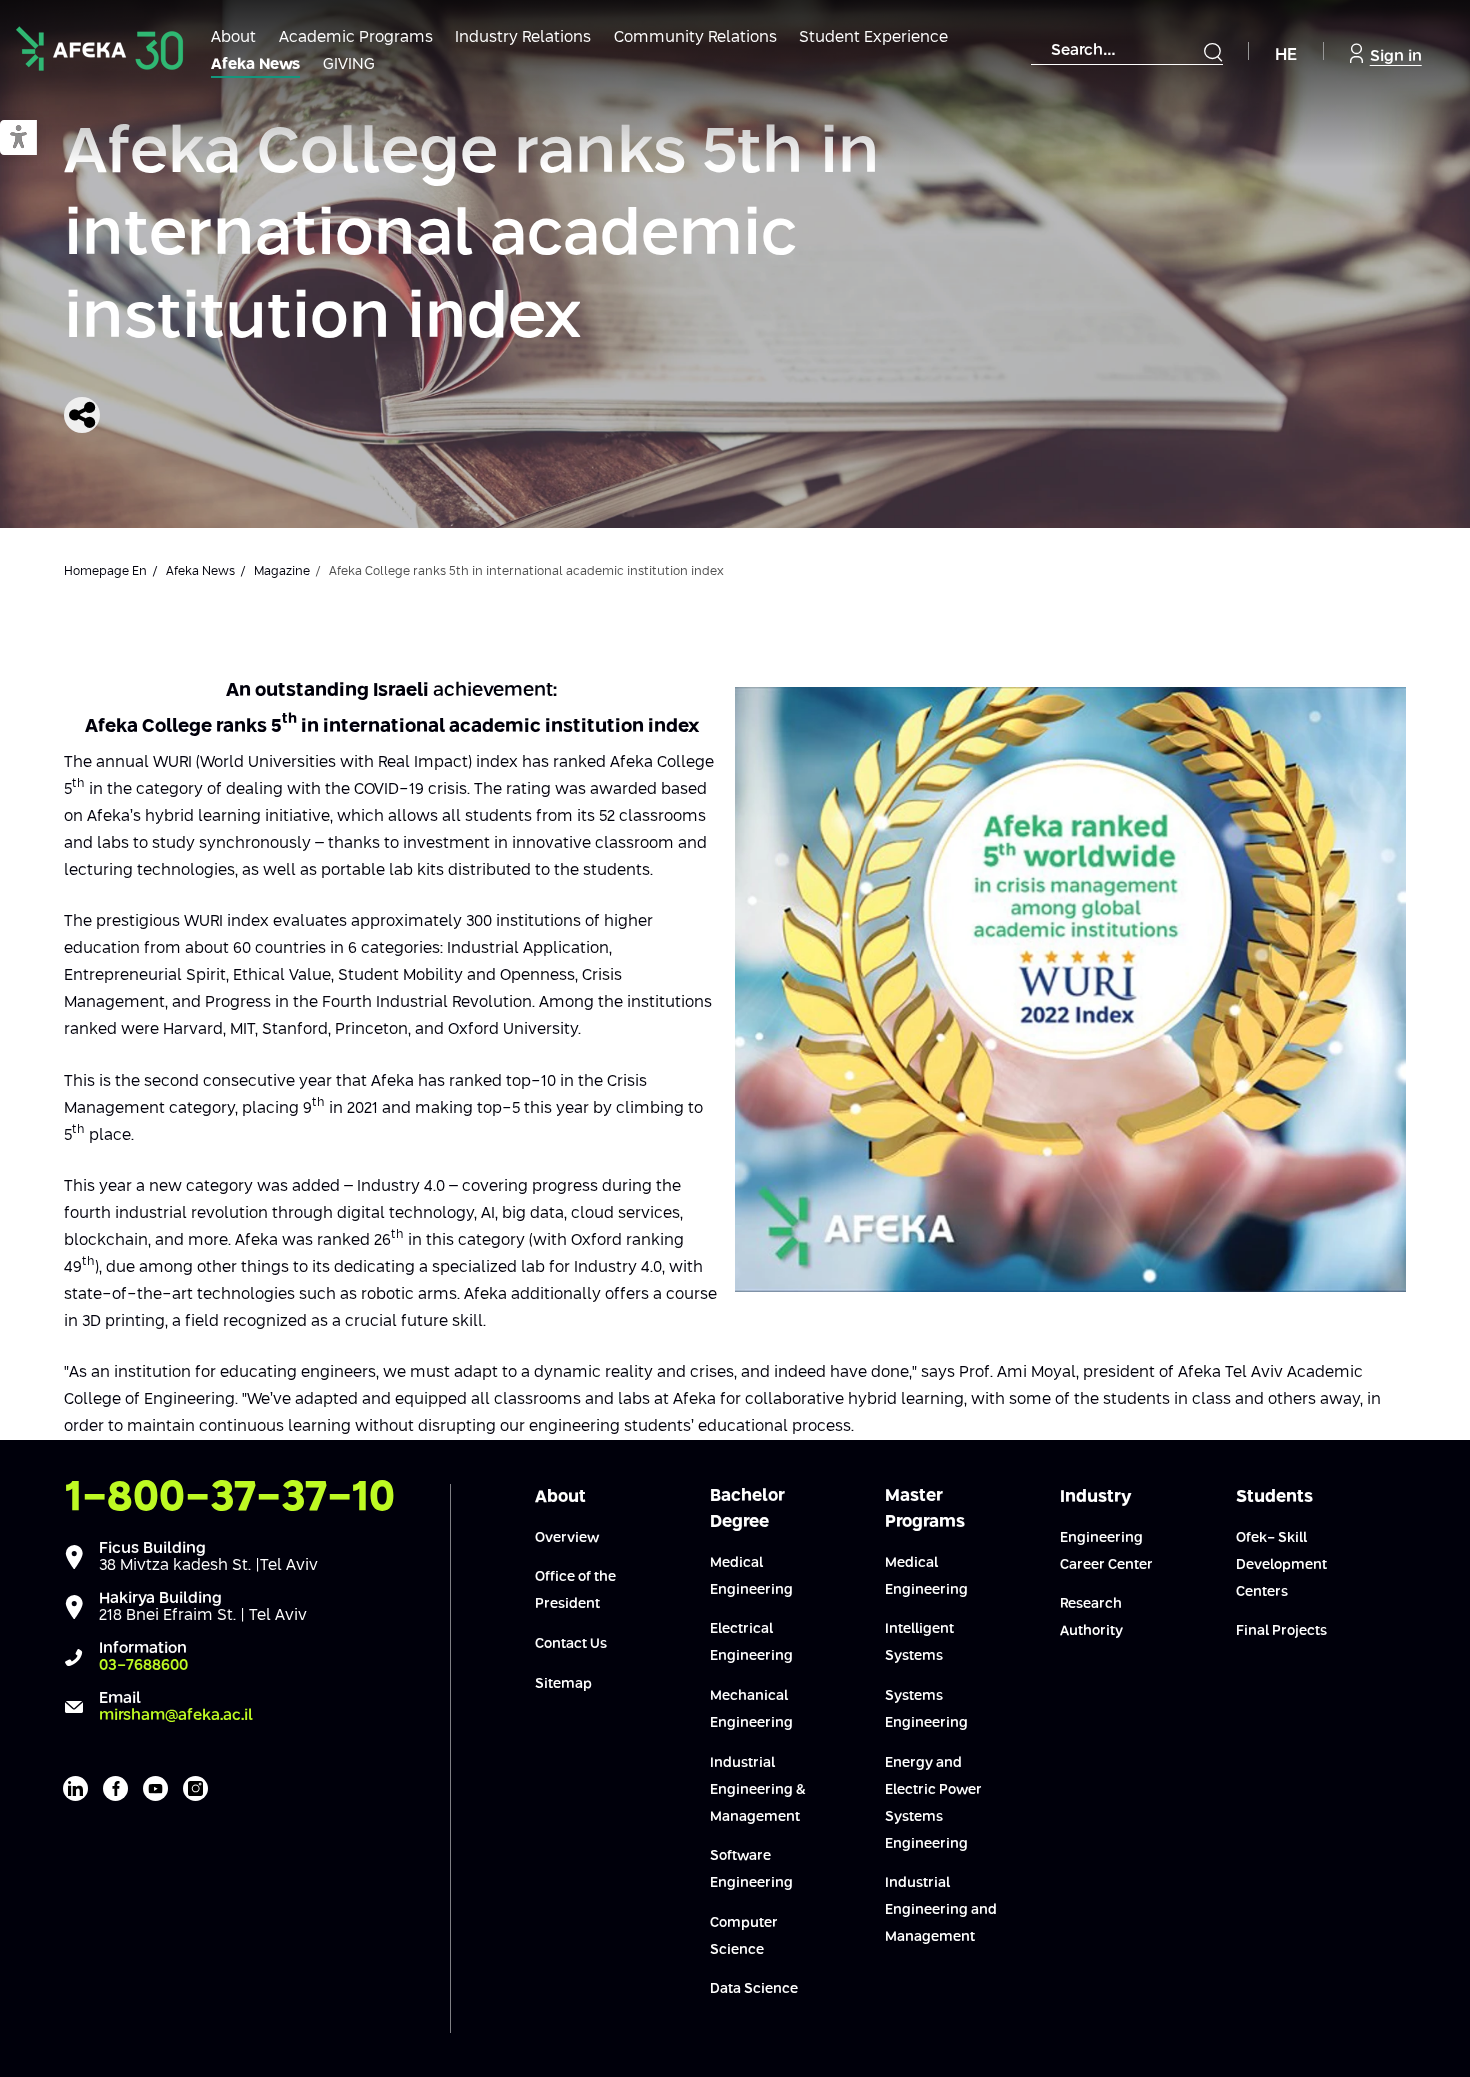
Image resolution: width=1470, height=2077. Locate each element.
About (233, 37)
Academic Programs (356, 37)
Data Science (754, 1989)
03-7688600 (143, 1665)
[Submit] (1213, 52)
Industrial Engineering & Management (758, 1790)
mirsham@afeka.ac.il (176, 1715)
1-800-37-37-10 (230, 1498)
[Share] (82, 415)
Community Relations (695, 37)
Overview (567, 1538)
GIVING (349, 64)
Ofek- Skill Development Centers (1281, 1565)
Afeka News (255, 64)
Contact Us (571, 1644)
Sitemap (563, 1684)
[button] (18, 138)
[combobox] (1127, 51)
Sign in (1396, 56)
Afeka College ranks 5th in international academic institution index (472, 236)
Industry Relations (523, 37)
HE (1286, 55)
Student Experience (873, 37)
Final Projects (1281, 1631)
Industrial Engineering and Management (941, 1910)
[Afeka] (99, 48)
